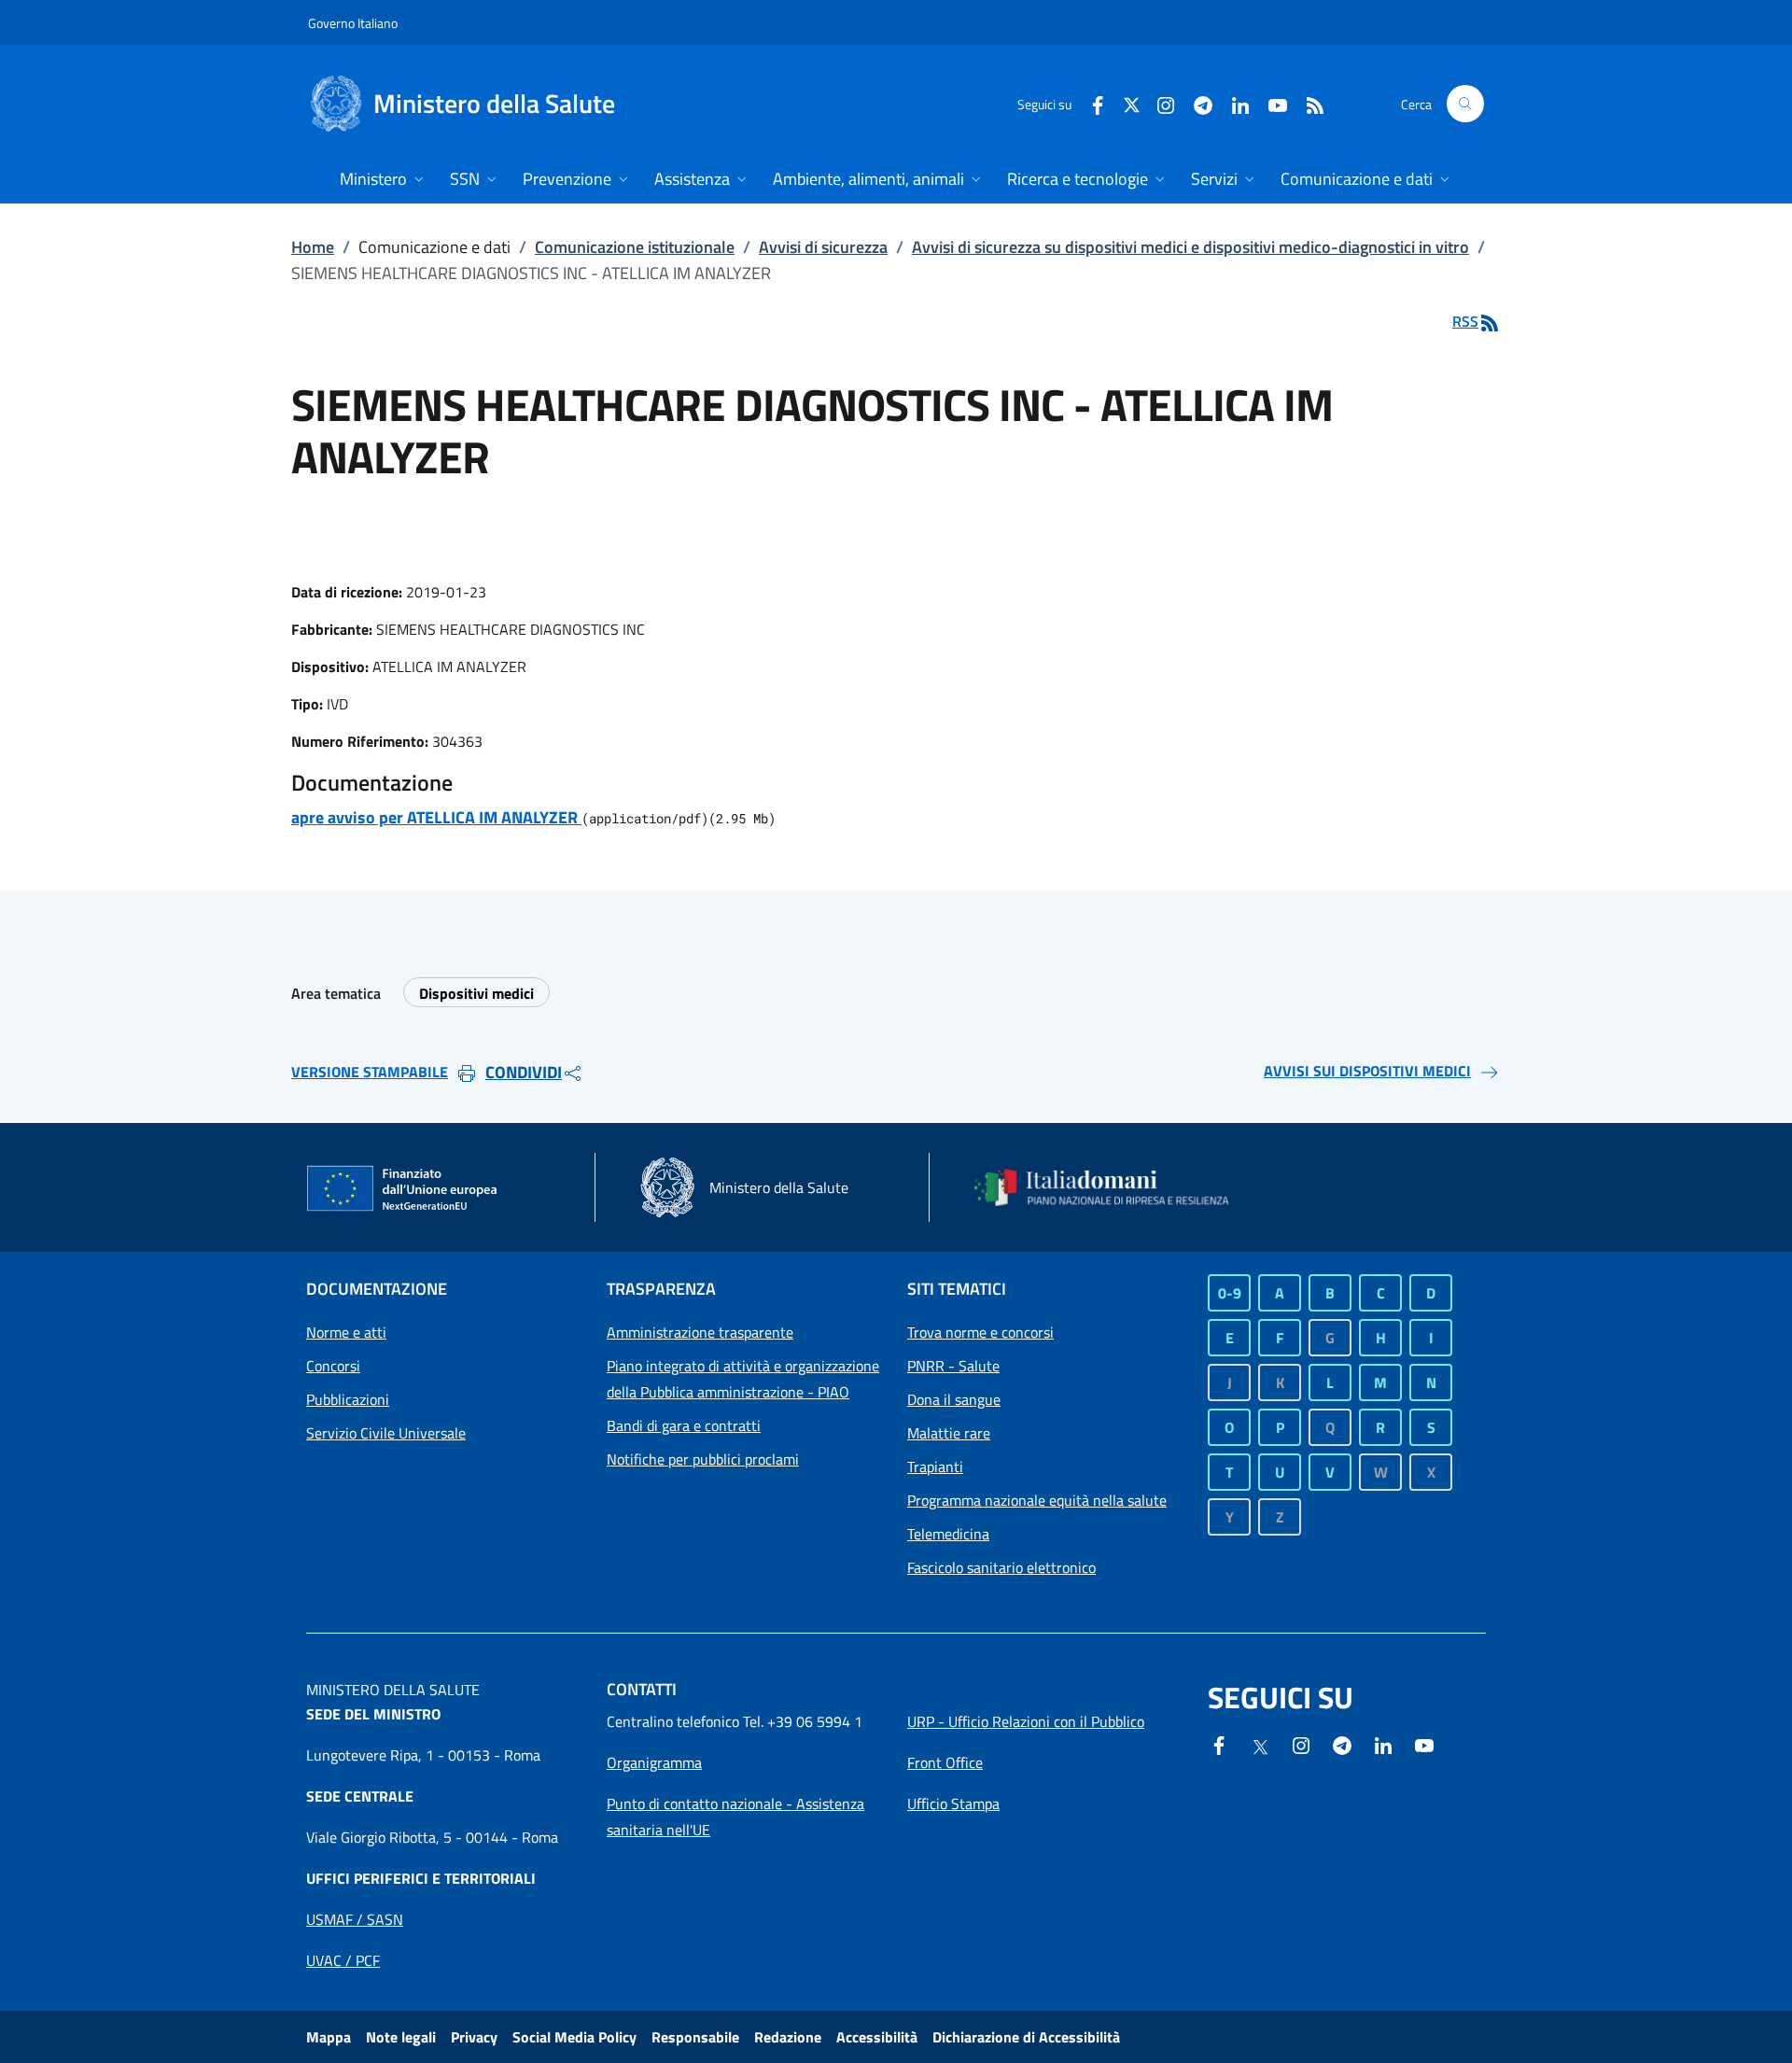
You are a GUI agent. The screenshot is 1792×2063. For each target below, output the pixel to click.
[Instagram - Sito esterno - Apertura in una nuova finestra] (1158, 103)
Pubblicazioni (348, 1399)
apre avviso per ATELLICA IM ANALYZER (436, 817)
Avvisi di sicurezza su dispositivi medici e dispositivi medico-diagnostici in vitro (1190, 247)
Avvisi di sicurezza (823, 247)
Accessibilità (877, 2037)
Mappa (329, 2037)
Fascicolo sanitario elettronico (1001, 1567)
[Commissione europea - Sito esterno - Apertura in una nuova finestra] (403, 1189)
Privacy (474, 2037)
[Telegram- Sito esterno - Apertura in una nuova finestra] (1196, 103)
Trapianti (935, 1467)
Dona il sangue (954, 1399)
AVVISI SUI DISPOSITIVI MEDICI (1367, 1071)
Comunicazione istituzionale (635, 247)
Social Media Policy (574, 2037)
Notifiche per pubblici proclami (703, 1459)
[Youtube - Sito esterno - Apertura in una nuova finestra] (1270, 103)
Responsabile (695, 2037)
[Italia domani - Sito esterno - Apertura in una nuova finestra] (1113, 1187)
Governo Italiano (353, 23)
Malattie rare (949, 1433)
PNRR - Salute (953, 1366)
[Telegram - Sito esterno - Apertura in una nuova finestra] (1342, 1744)
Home (313, 247)
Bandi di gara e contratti (684, 1425)
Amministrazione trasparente (700, 1332)
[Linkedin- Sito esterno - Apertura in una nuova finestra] (1383, 1744)
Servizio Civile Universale (386, 1433)
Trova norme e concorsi (980, 1332)
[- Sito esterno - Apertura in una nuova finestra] (1424, 1744)
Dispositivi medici (476, 993)
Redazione (788, 2037)
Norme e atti (346, 1332)
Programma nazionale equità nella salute (1037, 1500)
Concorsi (333, 1366)
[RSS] (1308, 103)
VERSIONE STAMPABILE (370, 1072)
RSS (1465, 321)
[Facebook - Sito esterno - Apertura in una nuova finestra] (1090, 103)
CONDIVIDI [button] (524, 1072)
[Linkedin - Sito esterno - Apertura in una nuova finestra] (1233, 103)
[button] (1465, 104)
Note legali (401, 2037)
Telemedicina (948, 1534)
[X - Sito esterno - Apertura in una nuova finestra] (1132, 103)
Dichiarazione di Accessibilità (1026, 2037)
